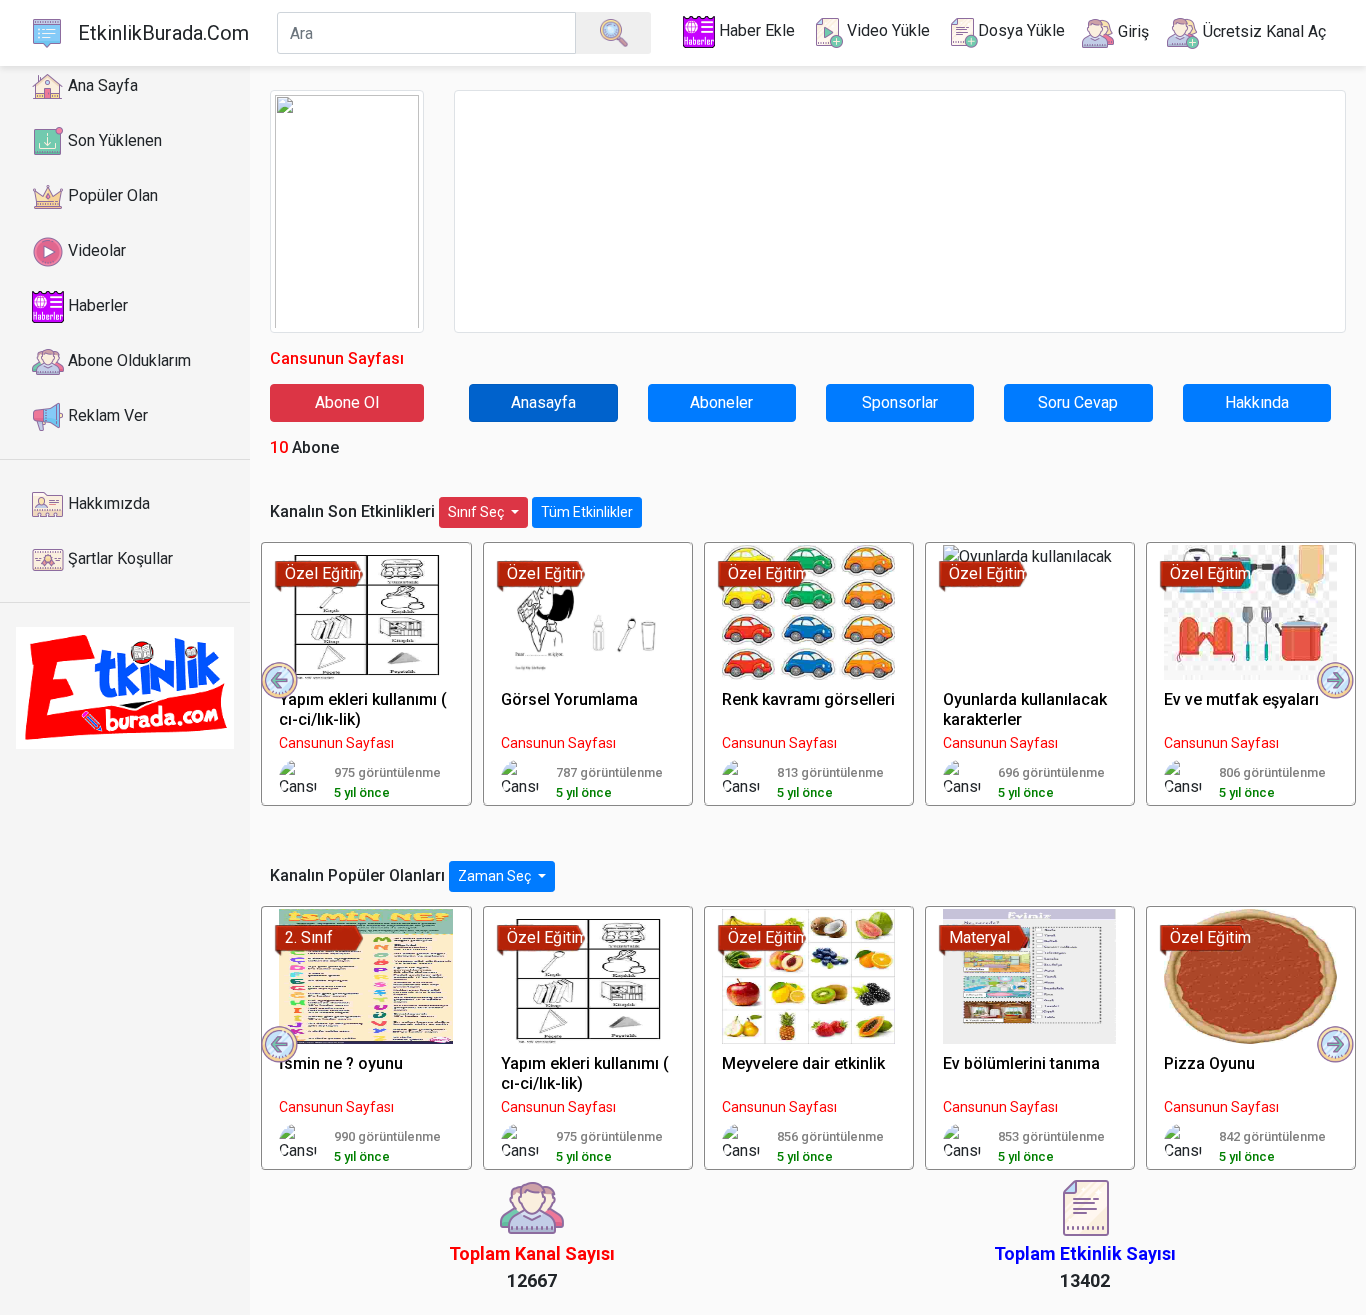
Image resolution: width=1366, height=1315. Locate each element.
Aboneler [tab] (721, 402)
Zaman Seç (496, 876)
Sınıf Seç (477, 512)
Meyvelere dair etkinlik (803, 1063)
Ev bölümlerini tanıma (1021, 1063)
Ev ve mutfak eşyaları (1241, 699)
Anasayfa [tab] (543, 402)
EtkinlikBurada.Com (163, 33)
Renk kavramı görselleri (808, 699)
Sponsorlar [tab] (900, 402)
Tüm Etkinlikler (587, 512)
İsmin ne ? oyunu (341, 1063)
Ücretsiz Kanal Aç (1262, 31)
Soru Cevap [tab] (1078, 402)
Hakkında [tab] (1257, 402)
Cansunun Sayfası (336, 743)
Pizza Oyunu (1209, 1063)
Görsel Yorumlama (569, 699)
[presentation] (280, 681)
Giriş (1131, 31)
